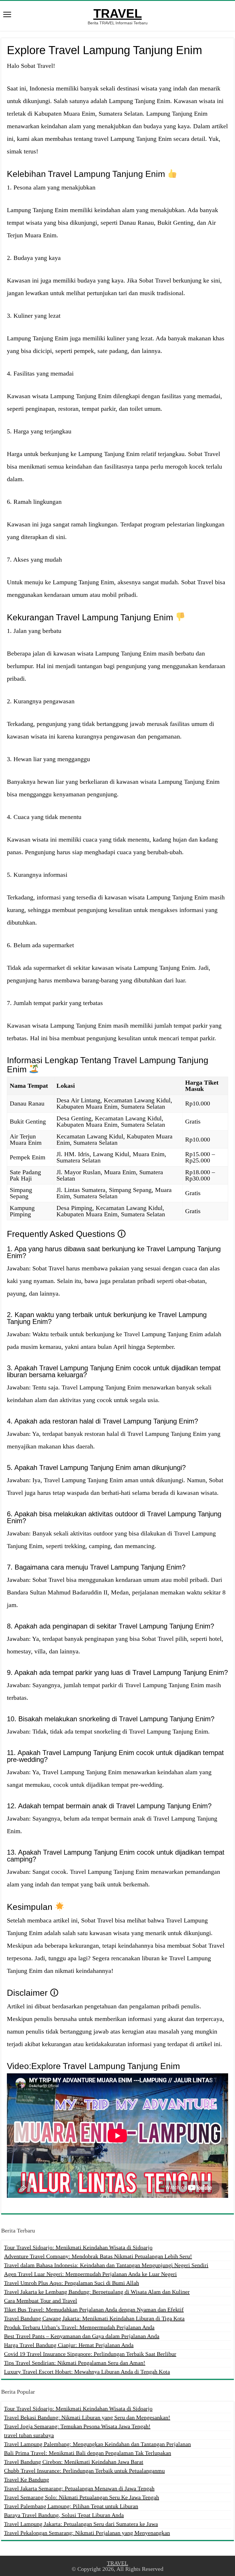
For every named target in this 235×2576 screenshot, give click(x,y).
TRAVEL (118, 13)
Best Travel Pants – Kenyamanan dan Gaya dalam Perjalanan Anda (82, 2336)
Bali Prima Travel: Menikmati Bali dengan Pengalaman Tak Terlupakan (88, 2453)
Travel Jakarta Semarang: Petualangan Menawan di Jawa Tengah (79, 2488)
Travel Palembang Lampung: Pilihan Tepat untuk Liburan (71, 2506)
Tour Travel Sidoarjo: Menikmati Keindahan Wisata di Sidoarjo (78, 2247)
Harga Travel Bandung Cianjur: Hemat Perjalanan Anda (69, 2345)
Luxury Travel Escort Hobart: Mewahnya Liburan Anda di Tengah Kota (87, 2372)
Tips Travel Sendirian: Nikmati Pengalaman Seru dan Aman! (75, 2363)
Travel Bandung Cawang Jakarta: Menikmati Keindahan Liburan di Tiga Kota (94, 2318)
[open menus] (7, 15)
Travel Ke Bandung (27, 2480)
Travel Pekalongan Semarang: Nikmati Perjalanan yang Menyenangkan (87, 2533)
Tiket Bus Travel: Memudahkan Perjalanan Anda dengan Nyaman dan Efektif (94, 2309)
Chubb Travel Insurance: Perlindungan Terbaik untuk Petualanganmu (84, 2471)
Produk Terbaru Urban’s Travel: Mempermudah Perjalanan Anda (79, 2327)
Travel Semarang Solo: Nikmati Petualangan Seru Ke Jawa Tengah (82, 2497)
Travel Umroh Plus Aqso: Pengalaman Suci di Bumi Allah (72, 2283)
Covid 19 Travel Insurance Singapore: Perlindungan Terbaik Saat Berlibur (90, 2354)
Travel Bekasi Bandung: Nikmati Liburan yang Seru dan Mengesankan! (87, 2417)
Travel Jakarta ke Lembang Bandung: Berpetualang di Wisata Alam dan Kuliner (97, 2292)
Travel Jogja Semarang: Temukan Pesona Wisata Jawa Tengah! (77, 2426)
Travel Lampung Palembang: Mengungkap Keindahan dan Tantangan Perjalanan (97, 2444)
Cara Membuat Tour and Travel (41, 2301)
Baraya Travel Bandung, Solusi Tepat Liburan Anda (64, 2515)
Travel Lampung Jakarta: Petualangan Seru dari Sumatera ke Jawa (81, 2524)
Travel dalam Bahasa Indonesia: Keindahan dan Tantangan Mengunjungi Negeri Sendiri (106, 2265)
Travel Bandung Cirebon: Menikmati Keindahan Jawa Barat (74, 2462)
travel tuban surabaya (29, 2435)
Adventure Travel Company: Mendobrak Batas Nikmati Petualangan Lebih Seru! (98, 2256)
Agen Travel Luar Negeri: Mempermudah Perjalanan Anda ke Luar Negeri (90, 2274)
